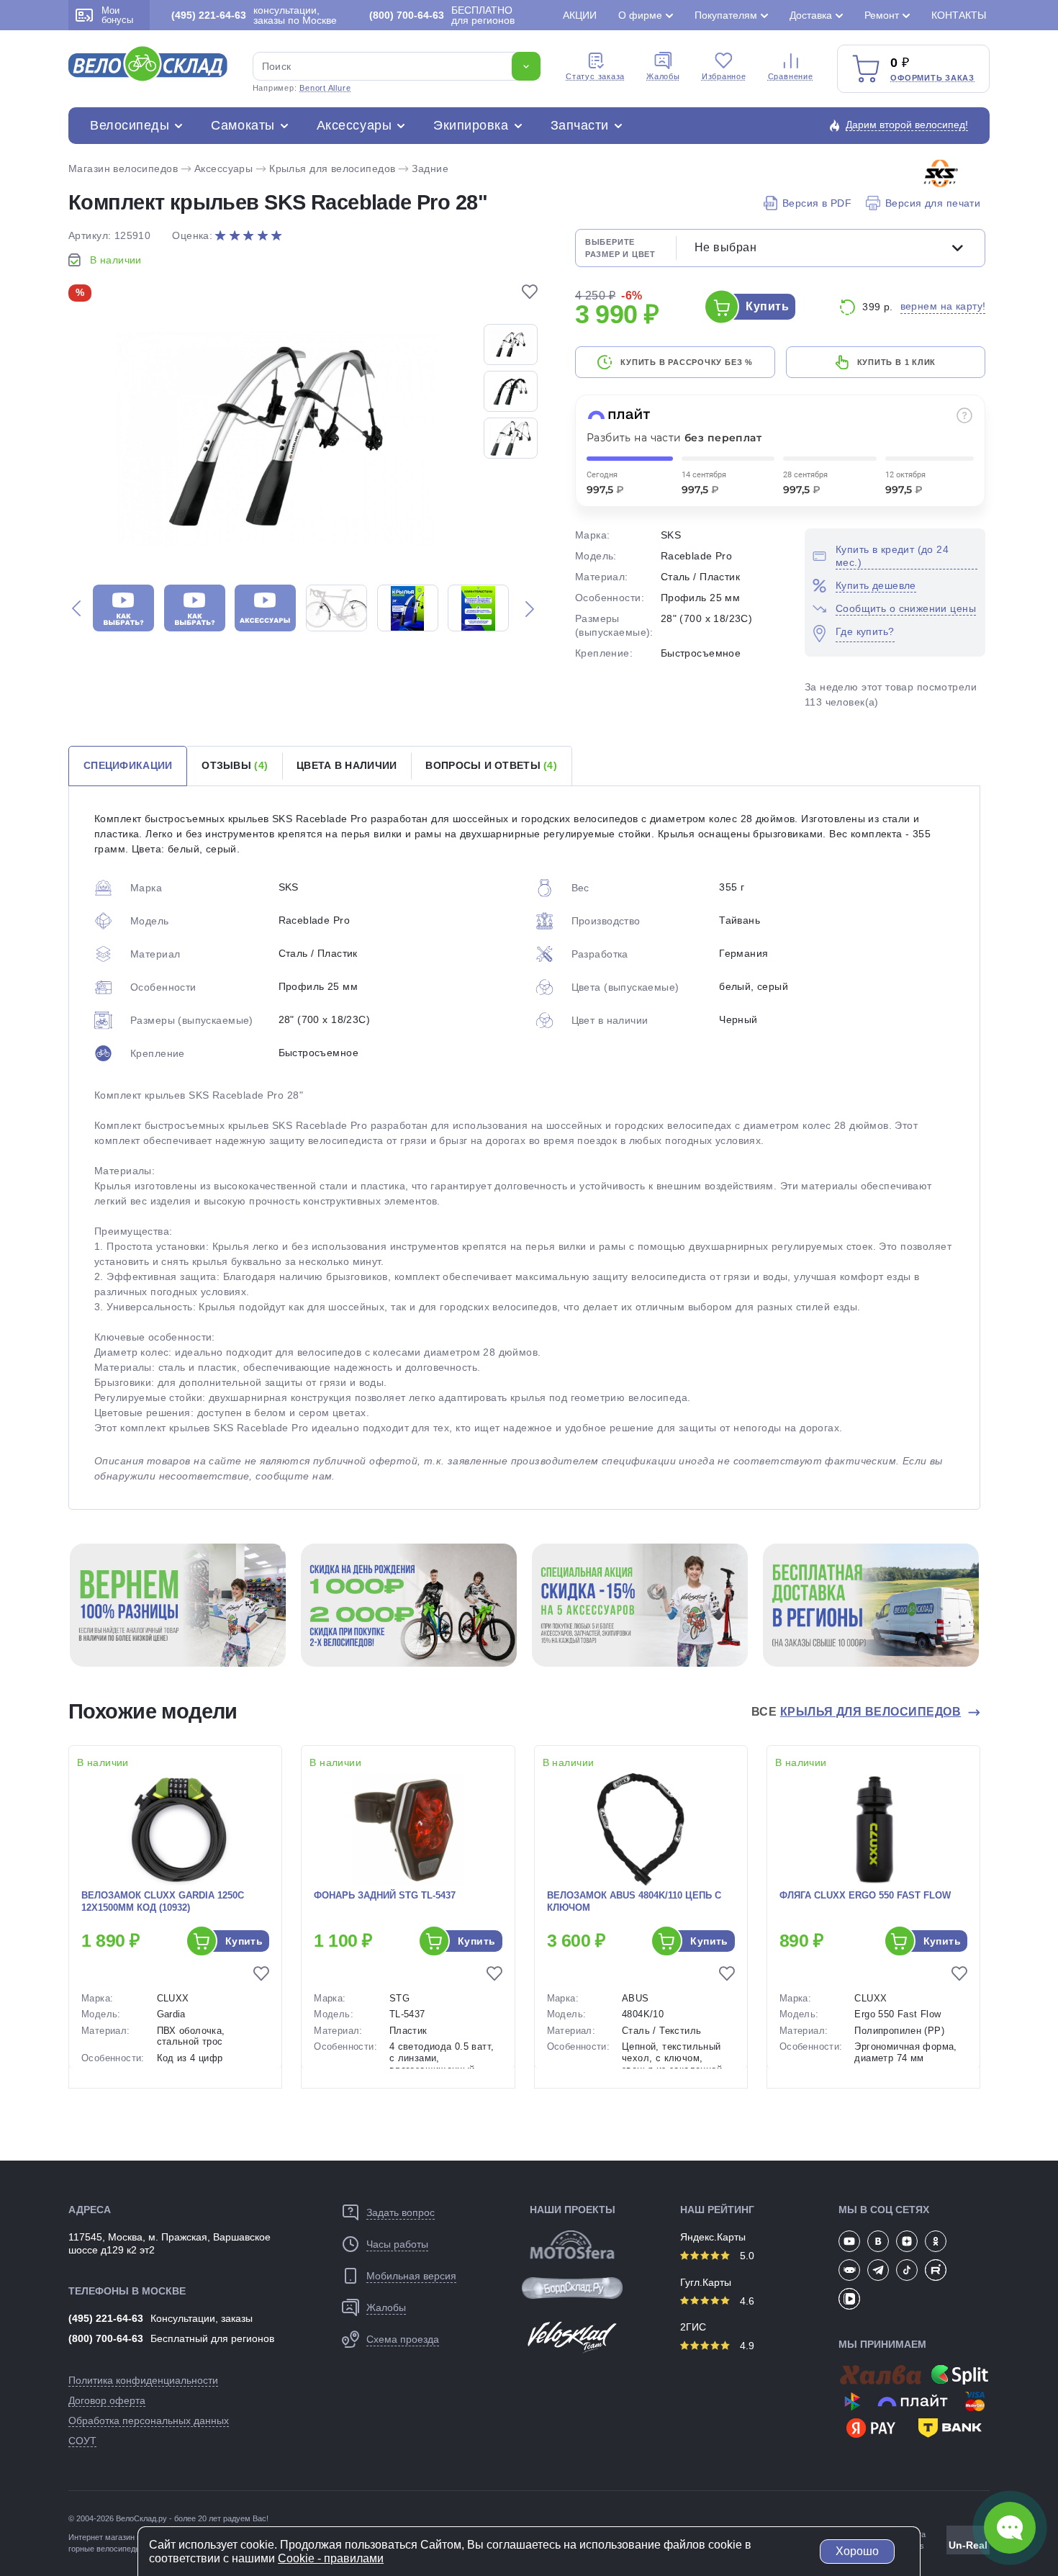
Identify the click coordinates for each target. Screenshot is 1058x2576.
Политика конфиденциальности (143, 2380)
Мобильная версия (411, 2276)
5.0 (746, 2256)
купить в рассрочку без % (686, 362)
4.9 (746, 2346)
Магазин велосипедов (123, 168)
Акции (580, 15)
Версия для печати (933, 203)
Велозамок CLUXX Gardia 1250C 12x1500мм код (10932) (163, 1901)
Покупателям (726, 15)
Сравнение (791, 76)
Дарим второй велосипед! (907, 125)
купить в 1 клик (897, 362)
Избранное (724, 76)
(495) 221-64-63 (106, 2318)
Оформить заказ (932, 78)
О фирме (640, 15)
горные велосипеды (105, 2549)
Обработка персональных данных (149, 2420)
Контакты (959, 15)
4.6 (746, 2301)
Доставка (811, 15)
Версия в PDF (817, 203)
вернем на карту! (943, 306)
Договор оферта (107, 2400)
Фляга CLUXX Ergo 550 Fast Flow (865, 1895)
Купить (767, 306)
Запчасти (580, 125)
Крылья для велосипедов (332, 168)
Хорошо (857, 2551)
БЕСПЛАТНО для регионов (442, 15)
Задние (430, 168)
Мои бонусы (117, 15)
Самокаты (243, 125)
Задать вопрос (401, 2212)
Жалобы (663, 76)
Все (856, 1712)
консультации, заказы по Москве (254, 15)
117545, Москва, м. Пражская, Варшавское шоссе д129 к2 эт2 (169, 2243)
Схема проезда (403, 2339)
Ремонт (882, 15)
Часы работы (397, 2244)
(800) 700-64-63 (106, 2338)
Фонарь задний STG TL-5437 (385, 1895)
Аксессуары (354, 125)
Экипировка (471, 125)
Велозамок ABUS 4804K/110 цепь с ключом (634, 1901)
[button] (76, 608)
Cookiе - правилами (331, 2558)
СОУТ (82, 2441)
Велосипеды (130, 125)
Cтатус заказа (595, 76)
